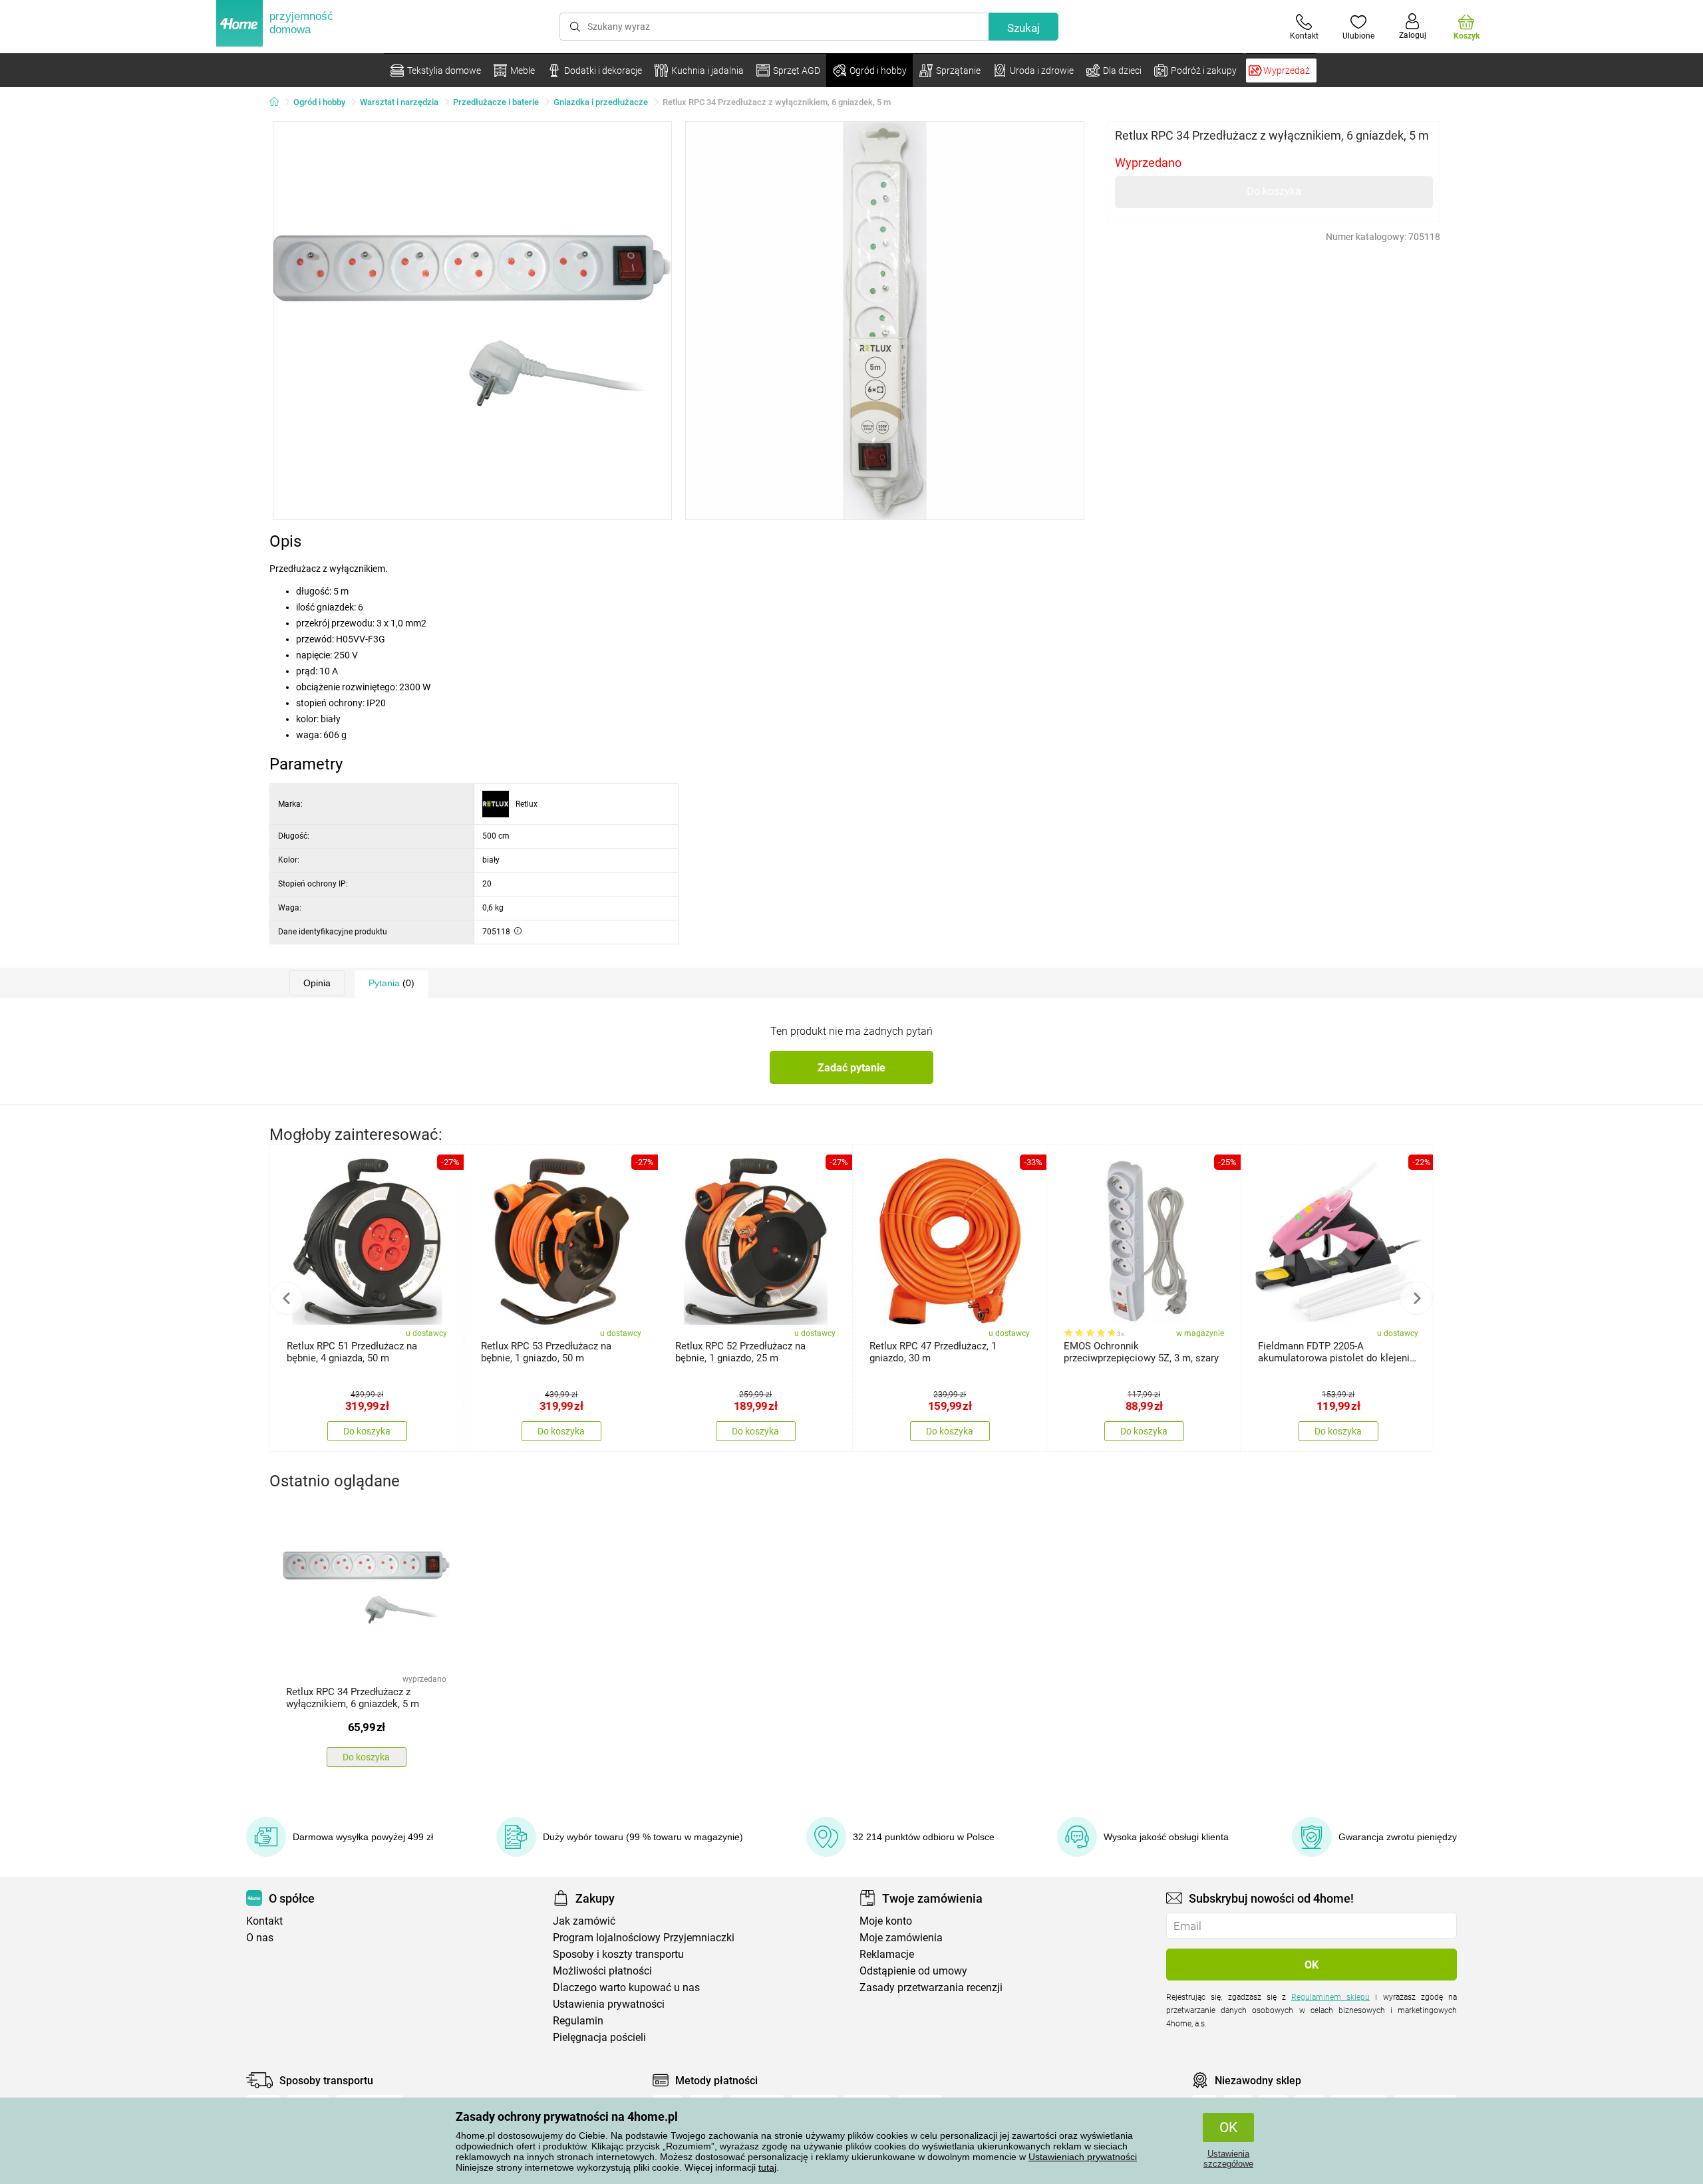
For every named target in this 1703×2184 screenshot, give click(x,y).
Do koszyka (1274, 191)
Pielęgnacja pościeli (599, 2037)
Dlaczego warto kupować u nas (626, 1987)
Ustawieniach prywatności (1083, 2157)
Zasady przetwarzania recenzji (931, 1987)
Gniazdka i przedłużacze (601, 102)
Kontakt (264, 1921)
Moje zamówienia (901, 1938)
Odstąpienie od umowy (913, 1971)
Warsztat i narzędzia (399, 102)
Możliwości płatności (602, 1971)
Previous (287, 1298)
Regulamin (578, 2021)
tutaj (767, 2167)
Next (1416, 1298)
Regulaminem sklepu (1330, 1997)
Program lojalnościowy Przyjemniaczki (644, 1938)
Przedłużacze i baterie (496, 102)
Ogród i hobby (319, 102)
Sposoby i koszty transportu (618, 1954)
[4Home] (279, 102)
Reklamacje (887, 1954)
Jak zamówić (584, 1921)
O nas (260, 1938)
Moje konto (886, 1921)
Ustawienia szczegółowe (1228, 2159)
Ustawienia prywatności (609, 2004)
